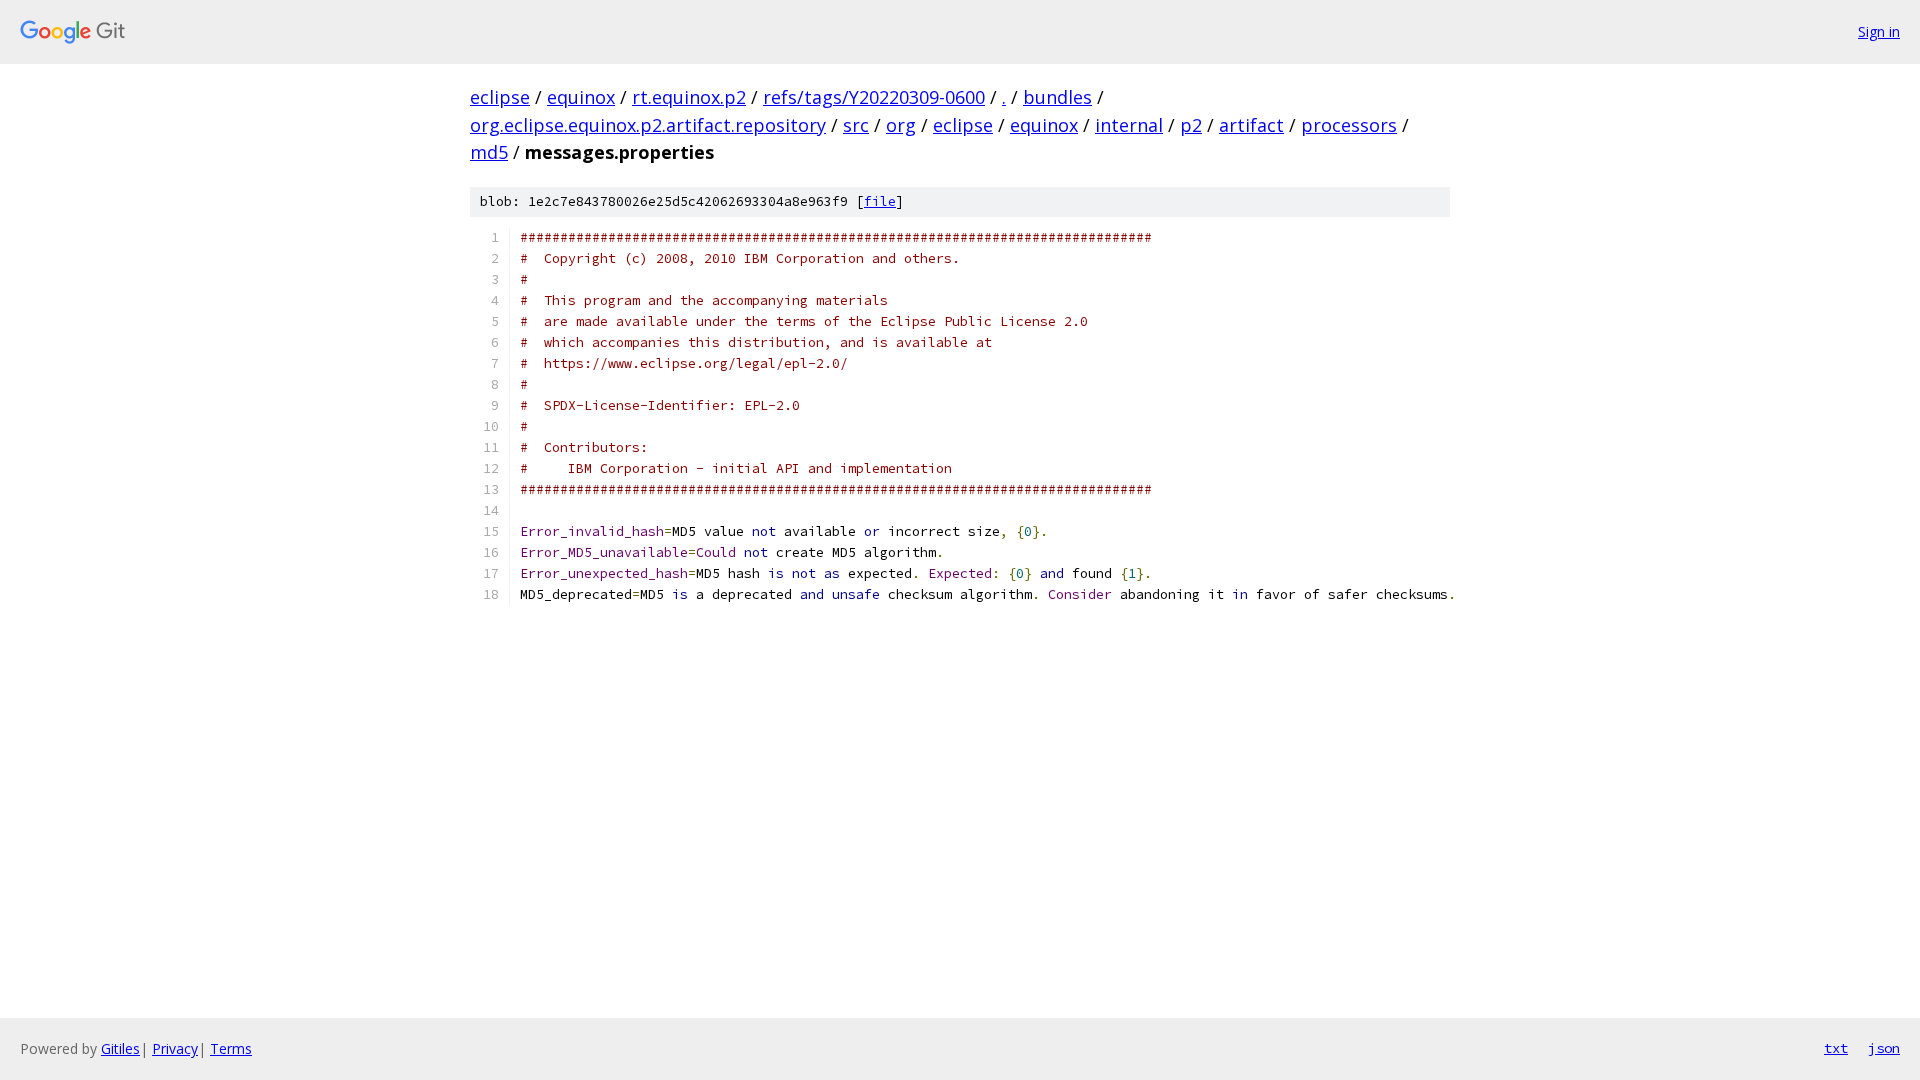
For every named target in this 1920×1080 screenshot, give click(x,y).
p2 (1191, 125)
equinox (581, 97)
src (856, 125)
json (1884, 1048)
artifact (1251, 125)
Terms (231, 1048)
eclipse (500, 97)
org (901, 125)
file (880, 201)
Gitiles (120, 1048)
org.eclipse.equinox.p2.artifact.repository (648, 125)
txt (1836, 1048)
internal (1129, 125)
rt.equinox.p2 (689, 97)
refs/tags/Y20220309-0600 (874, 97)
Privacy (175, 1048)
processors (1349, 125)
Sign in (1879, 31)
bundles (1057, 97)
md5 (489, 152)
